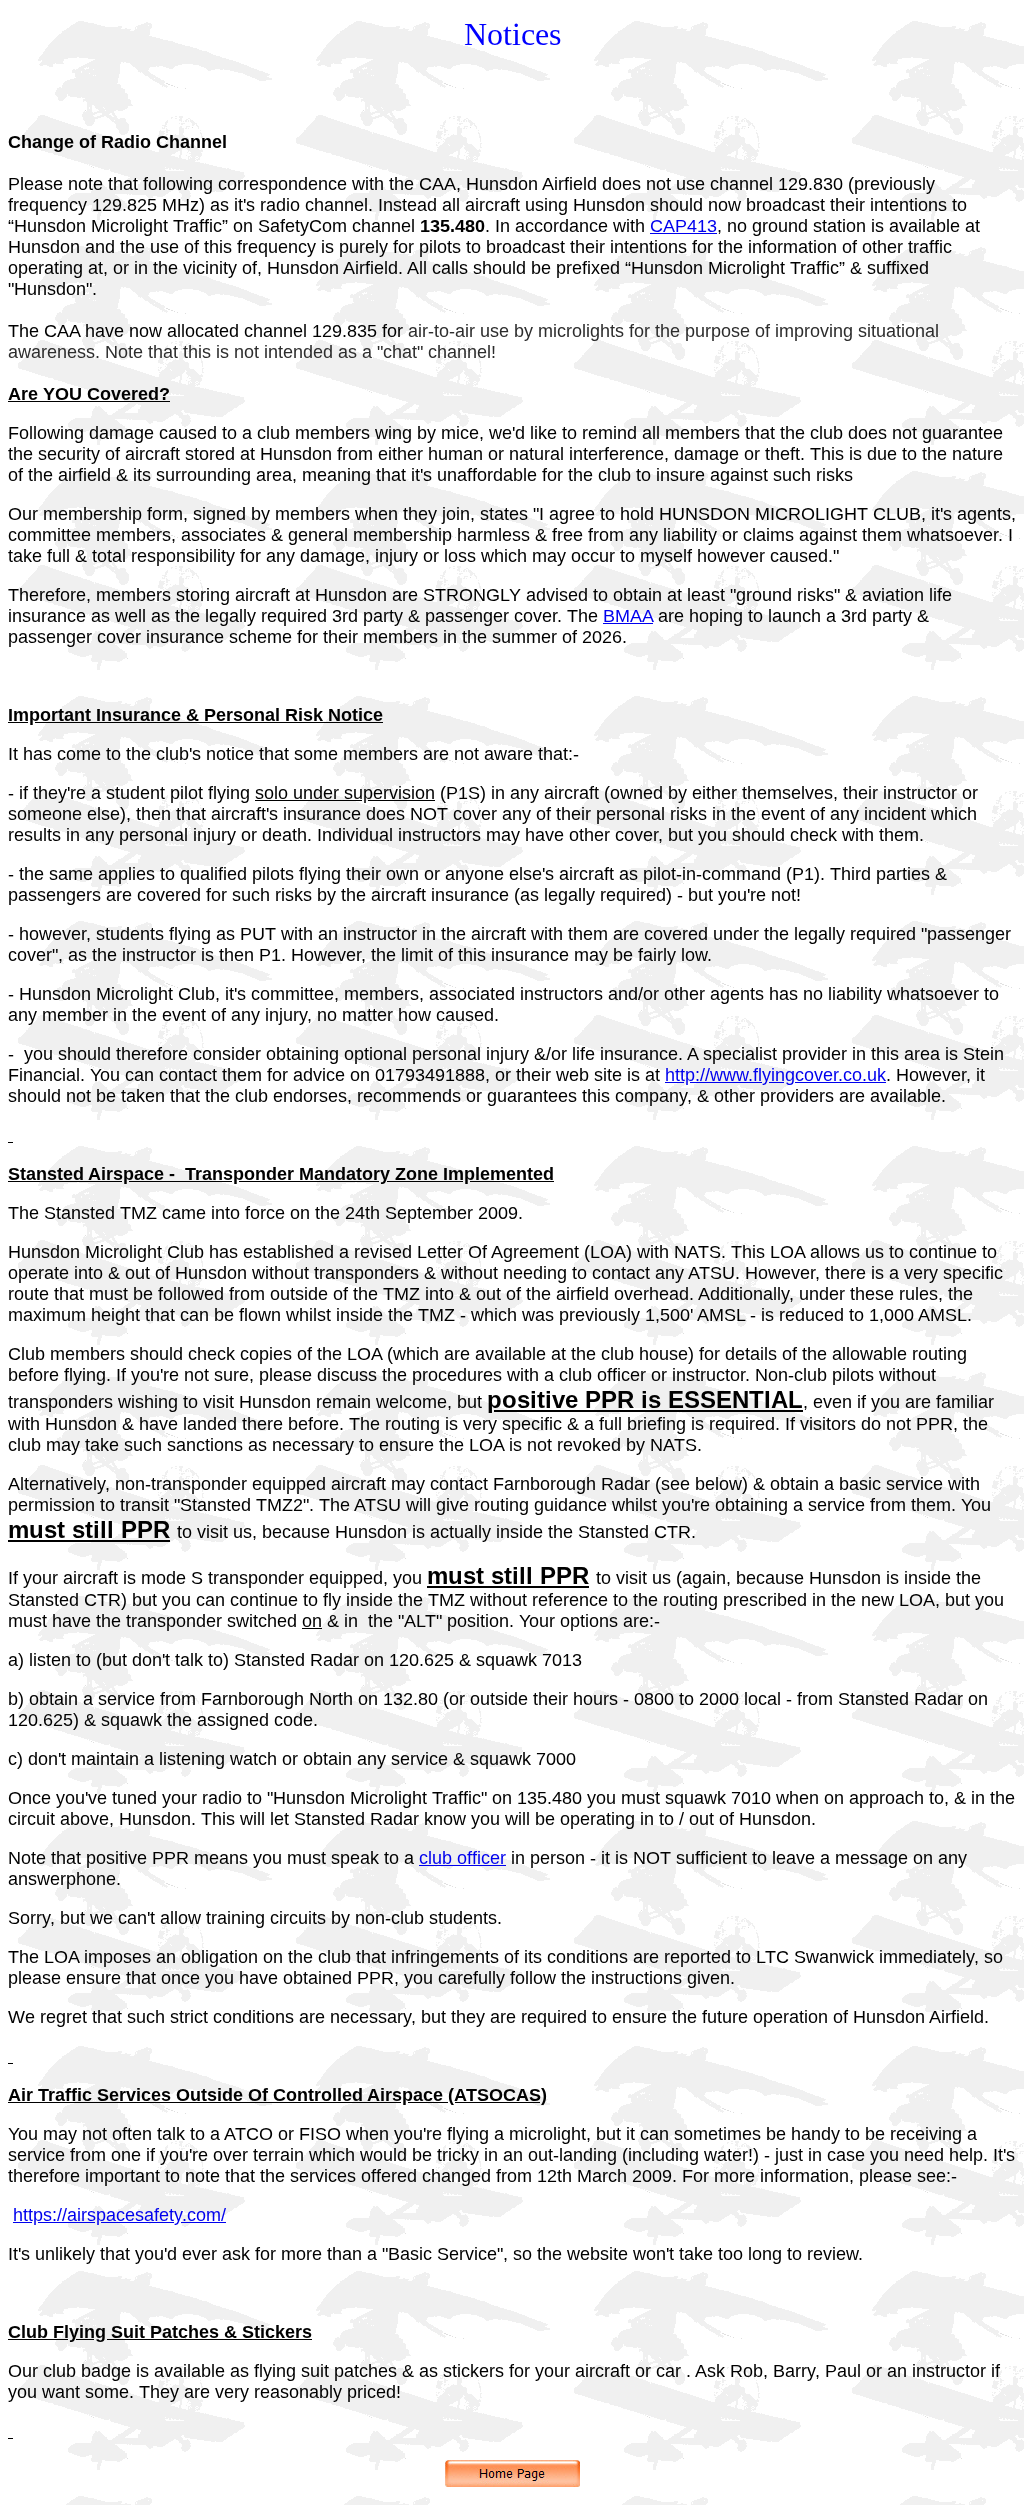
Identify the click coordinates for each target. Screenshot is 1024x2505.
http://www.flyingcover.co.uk (775, 1075)
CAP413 (683, 226)
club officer (462, 1858)
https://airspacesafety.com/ (119, 2215)
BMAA (628, 616)
